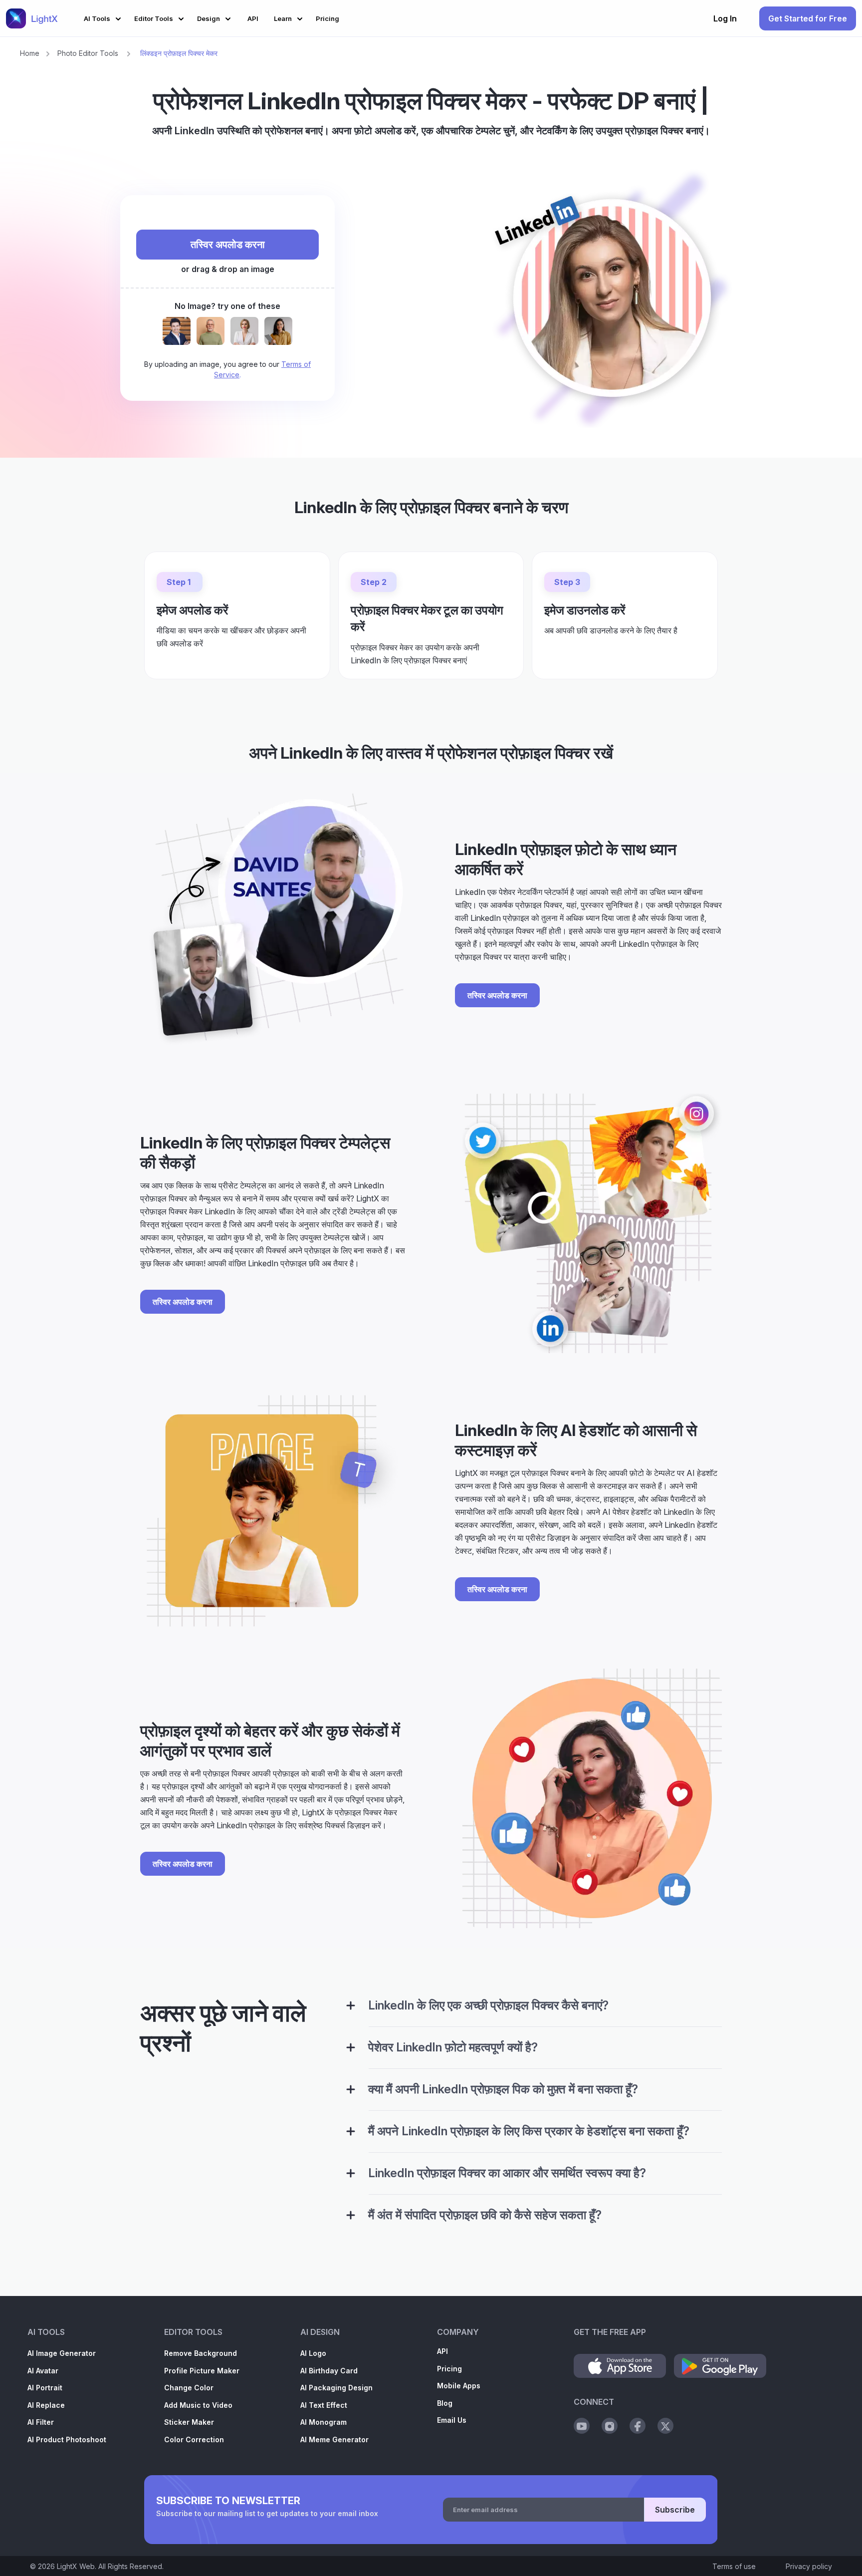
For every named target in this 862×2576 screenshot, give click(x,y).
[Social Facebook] (638, 2426)
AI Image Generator (62, 2353)
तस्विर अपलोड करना (228, 245)
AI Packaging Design (336, 2388)
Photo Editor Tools (88, 53)
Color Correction (194, 2439)
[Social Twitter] (665, 2426)
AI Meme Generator (334, 2439)
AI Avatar (43, 2371)
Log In (725, 18)
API (442, 2351)
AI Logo (313, 2353)
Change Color (189, 2388)
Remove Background (201, 2353)
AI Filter (41, 2422)
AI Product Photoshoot (67, 2439)
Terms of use (734, 2566)
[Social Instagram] (610, 2426)
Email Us (452, 2420)
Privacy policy (809, 2566)
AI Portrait (45, 2388)
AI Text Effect (324, 2405)
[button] (104, 17)
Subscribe (675, 2510)
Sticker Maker (189, 2422)
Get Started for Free (808, 18)
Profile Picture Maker (202, 2371)
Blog (445, 2403)
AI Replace (46, 2405)
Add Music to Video (198, 2405)
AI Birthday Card (329, 2371)
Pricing (449, 2369)
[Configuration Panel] (351, 2005)
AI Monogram (323, 2422)
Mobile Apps (459, 2386)
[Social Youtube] (582, 2426)
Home (30, 53)
